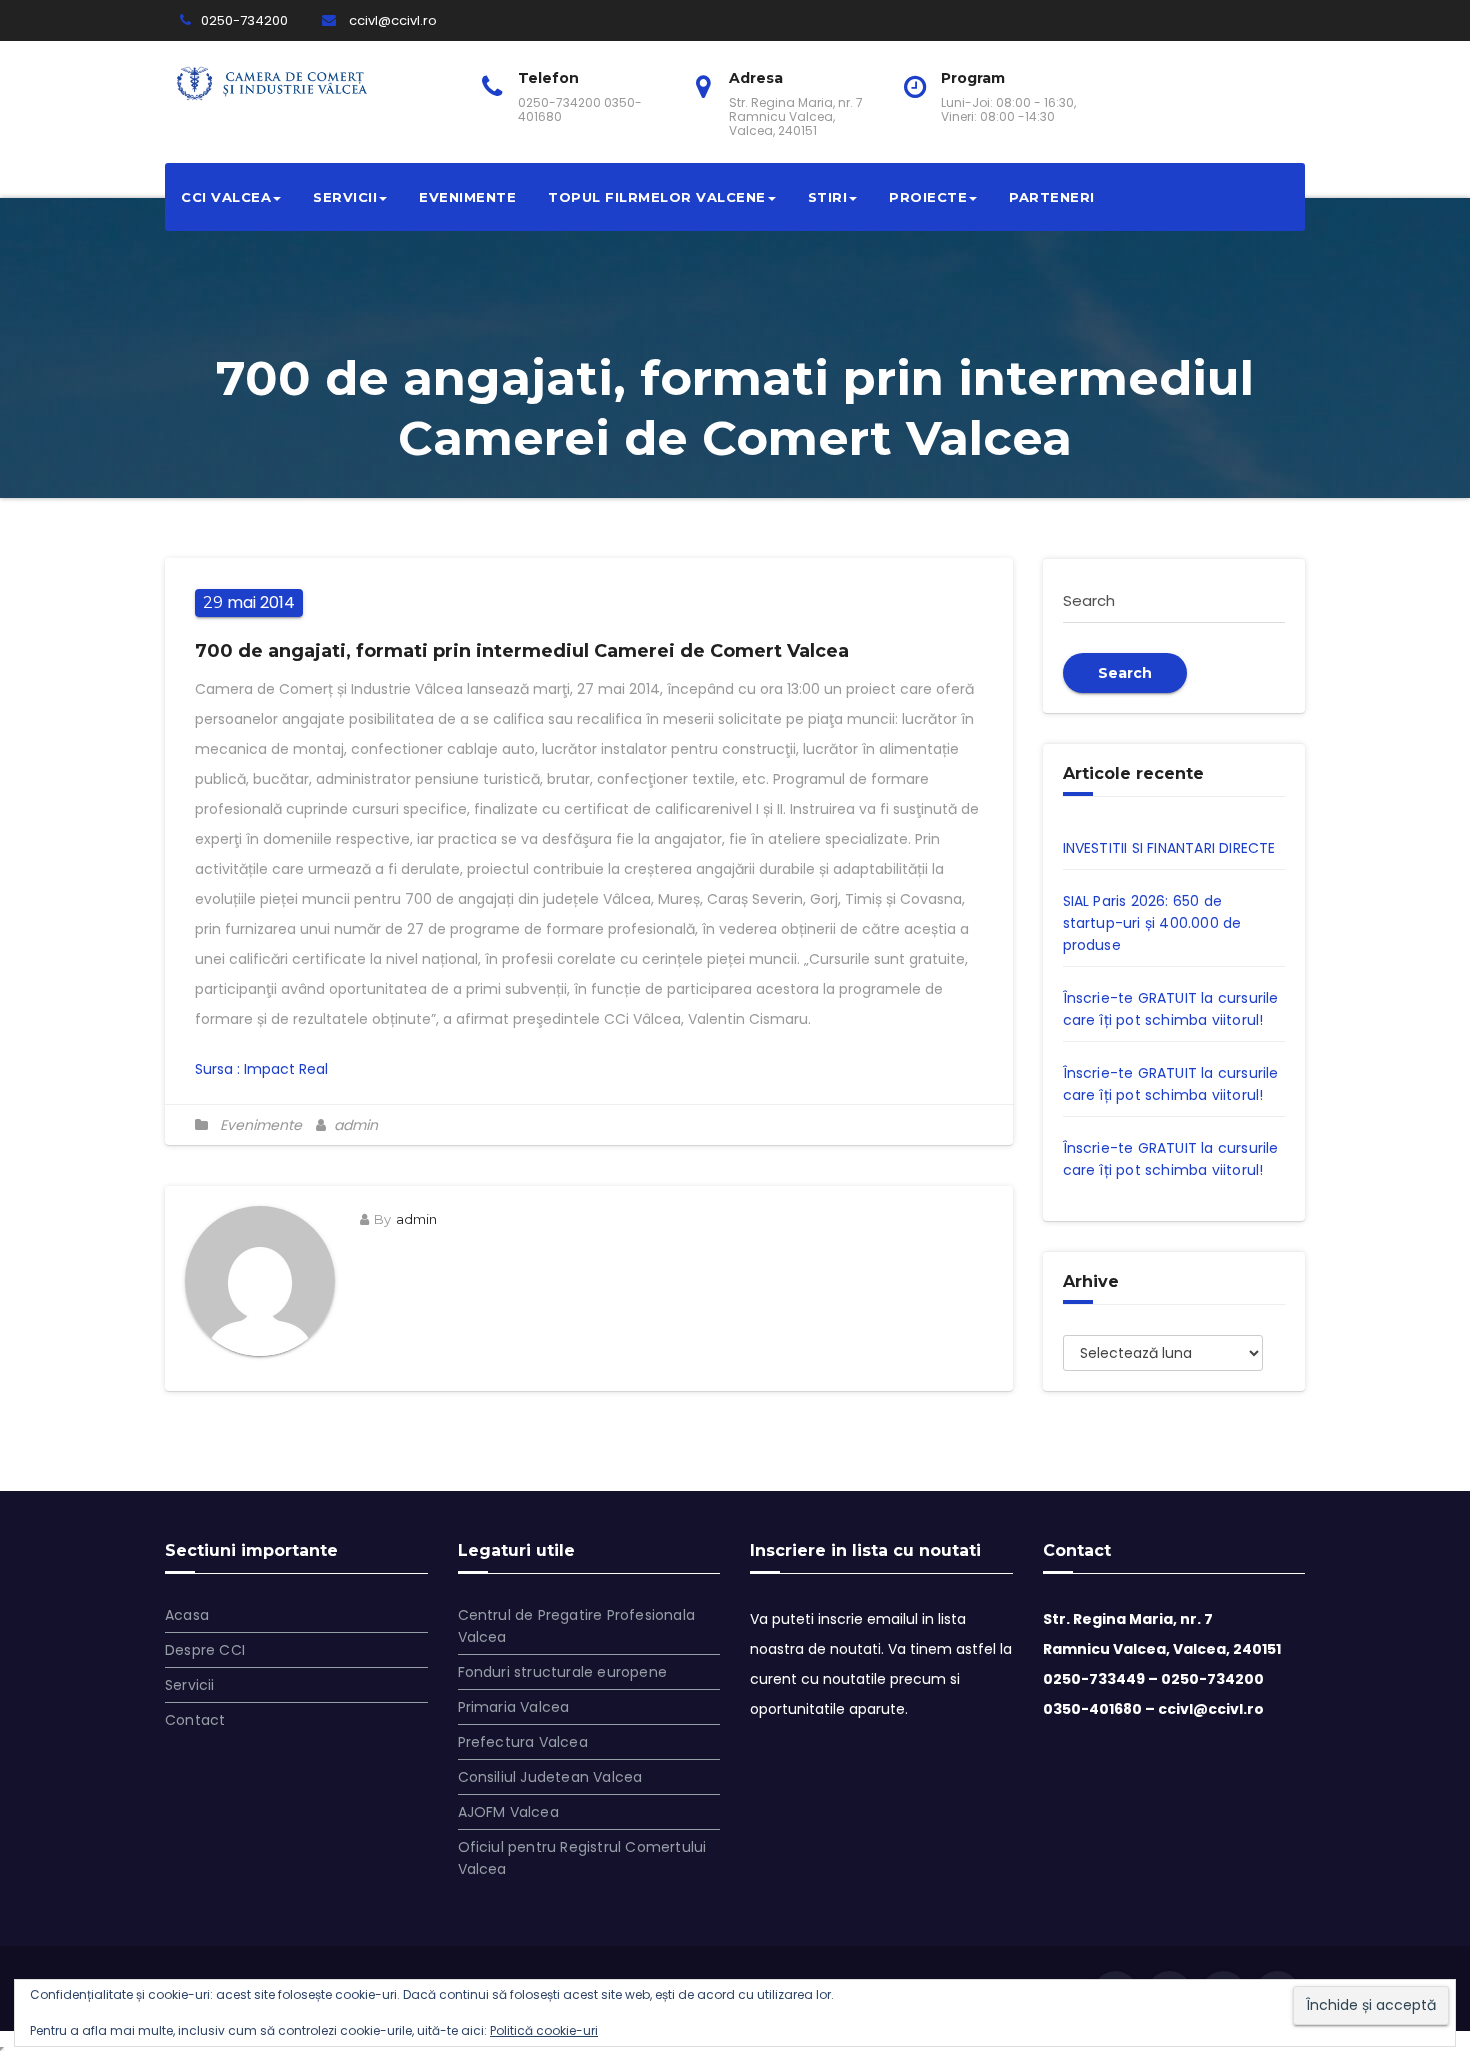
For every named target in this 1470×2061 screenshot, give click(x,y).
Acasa (187, 1615)
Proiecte (928, 197)
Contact (195, 1720)
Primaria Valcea (514, 1707)
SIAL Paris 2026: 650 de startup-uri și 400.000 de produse (1152, 923)
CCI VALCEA (226, 197)
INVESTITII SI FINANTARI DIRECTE (1169, 848)
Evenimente (467, 197)
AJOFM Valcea (508, 1812)
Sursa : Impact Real (261, 1069)
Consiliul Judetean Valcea (550, 1777)
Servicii (345, 197)
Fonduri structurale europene (563, 1672)
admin (354, 1125)
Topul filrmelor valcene (657, 197)
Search (1125, 673)
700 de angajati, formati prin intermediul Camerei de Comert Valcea (522, 651)
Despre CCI (205, 1650)
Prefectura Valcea (523, 1742)
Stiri (828, 197)
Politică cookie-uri (544, 2030)
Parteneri (1052, 197)
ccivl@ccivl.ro (391, 20)
